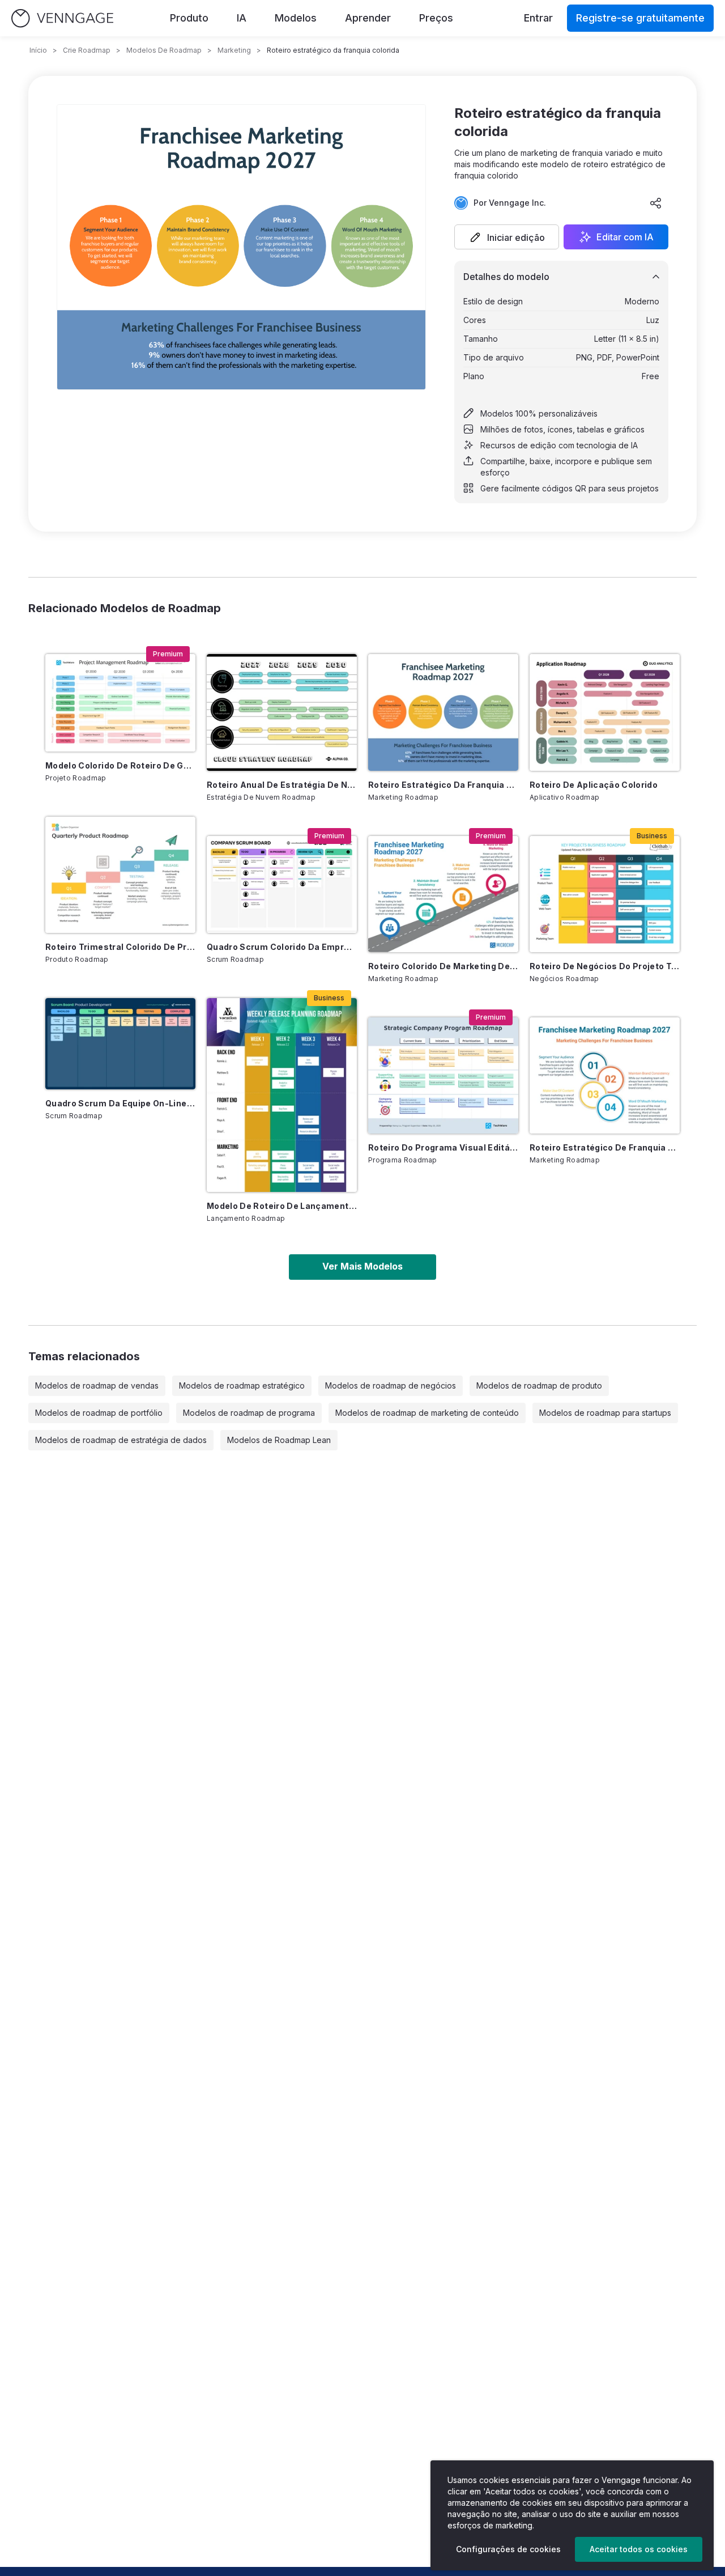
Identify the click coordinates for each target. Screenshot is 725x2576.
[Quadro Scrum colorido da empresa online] (282, 885)
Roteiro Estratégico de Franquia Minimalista (605, 1147)
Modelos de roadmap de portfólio (99, 1413)
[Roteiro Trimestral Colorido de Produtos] (120, 875)
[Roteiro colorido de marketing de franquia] (443, 894)
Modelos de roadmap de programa (249, 1413)
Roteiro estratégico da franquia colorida (443, 785)
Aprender (368, 18)
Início (38, 50)
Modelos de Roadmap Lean (279, 1440)
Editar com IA (625, 237)
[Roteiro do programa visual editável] (443, 1075)
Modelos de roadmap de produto (539, 1385)
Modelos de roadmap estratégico (242, 1385)
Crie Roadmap (87, 50)
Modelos (296, 18)
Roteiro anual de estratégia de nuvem (282, 785)
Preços (436, 18)
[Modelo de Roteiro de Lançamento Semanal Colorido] (282, 1095)
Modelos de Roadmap (164, 50)
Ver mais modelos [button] (362, 1266)
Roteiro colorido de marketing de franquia (443, 966)
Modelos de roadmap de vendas (97, 1385)
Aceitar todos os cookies (639, 2549)
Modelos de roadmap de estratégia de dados (121, 1440)
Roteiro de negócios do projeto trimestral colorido (605, 966)
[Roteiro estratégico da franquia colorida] (443, 712)
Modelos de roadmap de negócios (391, 1385)
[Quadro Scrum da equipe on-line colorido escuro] (120, 1044)
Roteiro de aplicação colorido (594, 785)
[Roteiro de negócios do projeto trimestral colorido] (605, 894)
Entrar (538, 18)
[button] (507, 237)
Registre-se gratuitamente (640, 18)
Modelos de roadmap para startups (605, 1413)
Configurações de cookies (508, 2549)
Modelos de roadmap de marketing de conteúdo (427, 1413)
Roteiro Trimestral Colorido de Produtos (120, 947)
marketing (234, 50)
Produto (189, 18)
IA (242, 18)
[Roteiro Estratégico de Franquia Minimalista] (605, 1075)
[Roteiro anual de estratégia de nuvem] (282, 712)
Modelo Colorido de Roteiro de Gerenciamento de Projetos (120, 765)
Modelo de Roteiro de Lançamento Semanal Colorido (282, 1206)
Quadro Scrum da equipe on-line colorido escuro (120, 1103)
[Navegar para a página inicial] (62, 18)
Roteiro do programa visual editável (443, 1147)
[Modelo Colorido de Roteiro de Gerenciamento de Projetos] (120, 703)
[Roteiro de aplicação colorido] (605, 712)
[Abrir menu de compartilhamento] (656, 203)
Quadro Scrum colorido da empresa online (282, 947)
